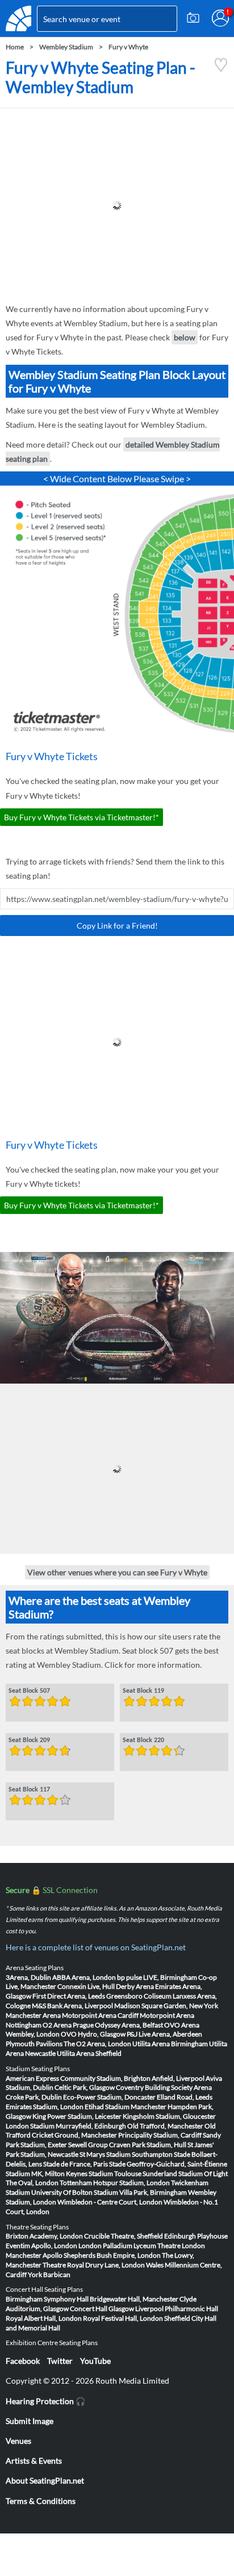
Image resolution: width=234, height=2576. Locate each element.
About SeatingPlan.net (45, 2480)
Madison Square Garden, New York (166, 2006)
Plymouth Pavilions (34, 2044)
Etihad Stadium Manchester (126, 2107)
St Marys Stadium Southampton (126, 2154)
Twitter (60, 2361)
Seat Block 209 (29, 1740)
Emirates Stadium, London (45, 2107)
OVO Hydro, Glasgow (93, 2034)
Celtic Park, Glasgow (85, 2087)
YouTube (95, 2361)
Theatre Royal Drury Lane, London (94, 2265)
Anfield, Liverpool (178, 2078)
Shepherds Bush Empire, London (112, 2255)
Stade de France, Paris (76, 2164)
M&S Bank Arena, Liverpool (72, 2006)
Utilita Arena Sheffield (89, 2053)
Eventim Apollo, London (41, 2246)
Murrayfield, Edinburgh (91, 2126)
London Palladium (105, 2246)
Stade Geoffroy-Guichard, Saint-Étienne (168, 2164)
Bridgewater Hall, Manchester (134, 2299)
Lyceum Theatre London (169, 2246)
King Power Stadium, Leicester (77, 2116)
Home (15, 47)
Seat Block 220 (143, 1740)
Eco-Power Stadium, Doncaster (109, 2097)
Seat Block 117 (29, 1790)
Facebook (23, 2361)
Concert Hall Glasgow (102, 2309)
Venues (18, 2441)
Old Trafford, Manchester (165, 2126)
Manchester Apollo (34, 2255)
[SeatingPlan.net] (18, 18)
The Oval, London (32, 2183)
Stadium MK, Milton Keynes (47, 2174)
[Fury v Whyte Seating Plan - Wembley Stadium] (221, 69)
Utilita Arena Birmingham (170, 2044)
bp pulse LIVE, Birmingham (157, 1977)
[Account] (220, 18)
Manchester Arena (33, 2015)
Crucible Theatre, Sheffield (124, 2236)
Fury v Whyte (128, 47)
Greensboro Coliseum (139, 1996)
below (185, 337)
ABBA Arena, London (84, 1977)
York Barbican (49, 2274)
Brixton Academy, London (44, 2236)
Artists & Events (34, 2461)
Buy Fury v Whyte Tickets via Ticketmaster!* (82, 817)
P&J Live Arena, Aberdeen (164, 2034)
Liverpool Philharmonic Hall (177, 2309)
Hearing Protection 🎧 (45, 2401)
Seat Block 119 (143, 1691)
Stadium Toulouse (115, 2174)
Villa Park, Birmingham (153, 2192)
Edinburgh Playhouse (196, 2236)
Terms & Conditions (41, 2501)
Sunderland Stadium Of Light (185, 2174)
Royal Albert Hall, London (44, 2318)
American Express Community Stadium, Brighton (78, 2078)
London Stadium (30, 2126)
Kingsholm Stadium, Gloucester (169, 2116)
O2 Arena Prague (68, 2025)
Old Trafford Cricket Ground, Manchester (111, 2131)
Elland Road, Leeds (185, 2097)
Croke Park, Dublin (34, 2097)
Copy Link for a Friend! (117, 926)
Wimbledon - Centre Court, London (110, 2202)
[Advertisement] (117, 205)
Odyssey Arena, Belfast (129, 2025)
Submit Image (30, 2421)
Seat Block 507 (29, 1691)
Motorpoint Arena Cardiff (100, 2015)
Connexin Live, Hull (86, 1986)
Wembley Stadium (66, 47)
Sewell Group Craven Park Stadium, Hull (127, 2145)
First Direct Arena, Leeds (69, 1996)
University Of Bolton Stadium (75, 2192)
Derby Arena (135, 1986)
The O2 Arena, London (97, 2044)
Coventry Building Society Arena (164, 2087)
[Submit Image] (193, 18)
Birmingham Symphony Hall (47, 2299)
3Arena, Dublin (28, 1977)
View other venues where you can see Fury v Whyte (117, 1572)
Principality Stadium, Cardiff (160, 2135)
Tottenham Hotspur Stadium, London (115, 2183)
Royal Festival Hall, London (123, 2318)
